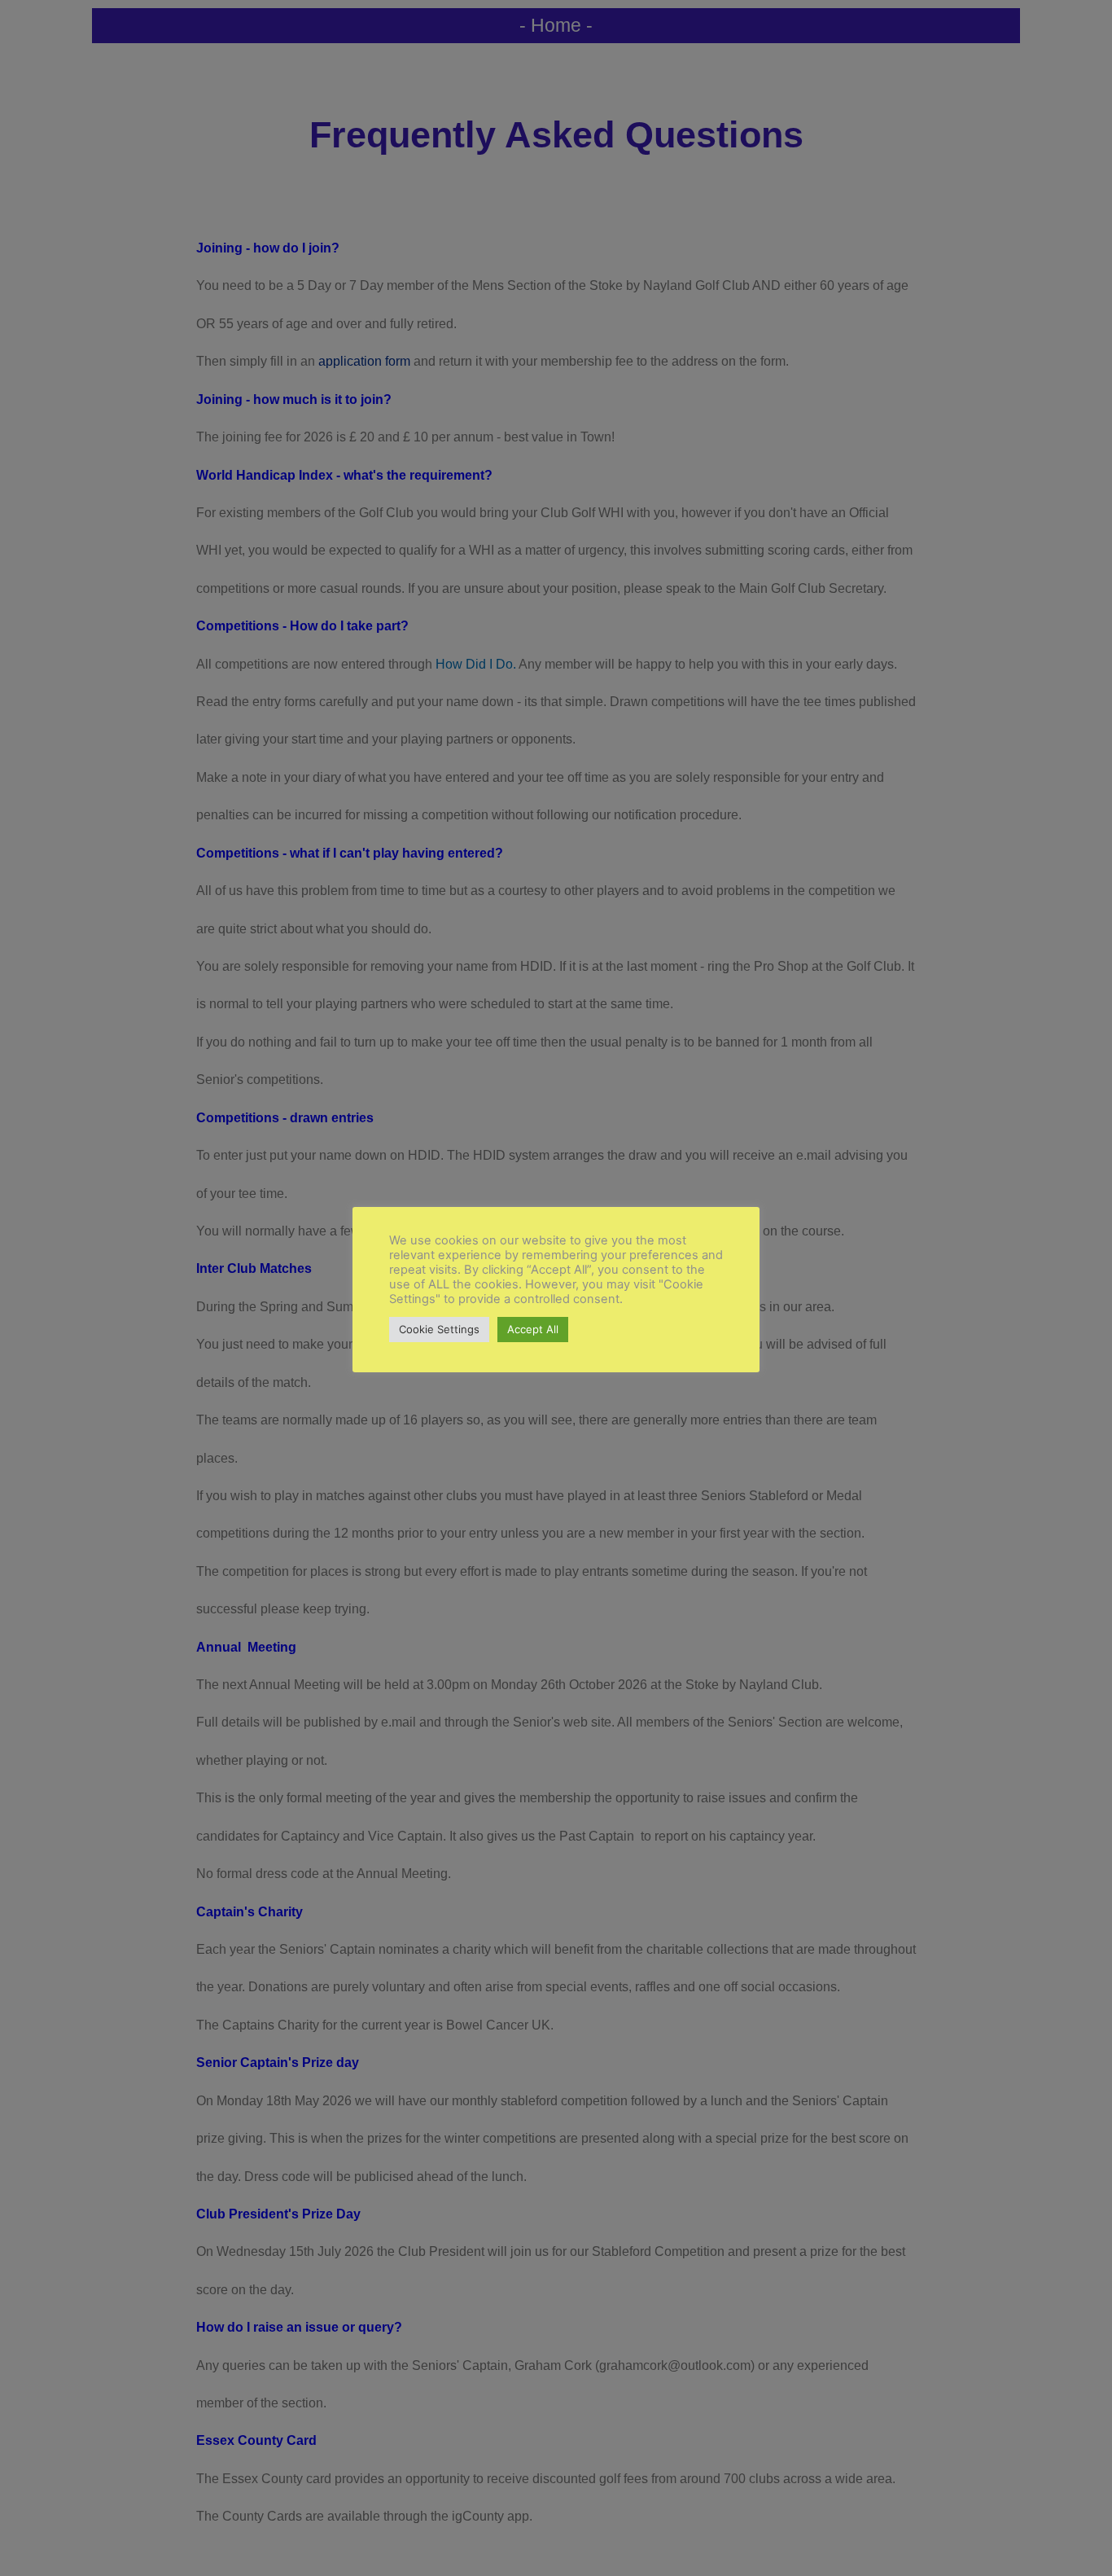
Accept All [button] (533, 1329)
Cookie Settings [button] (439, 1329)
